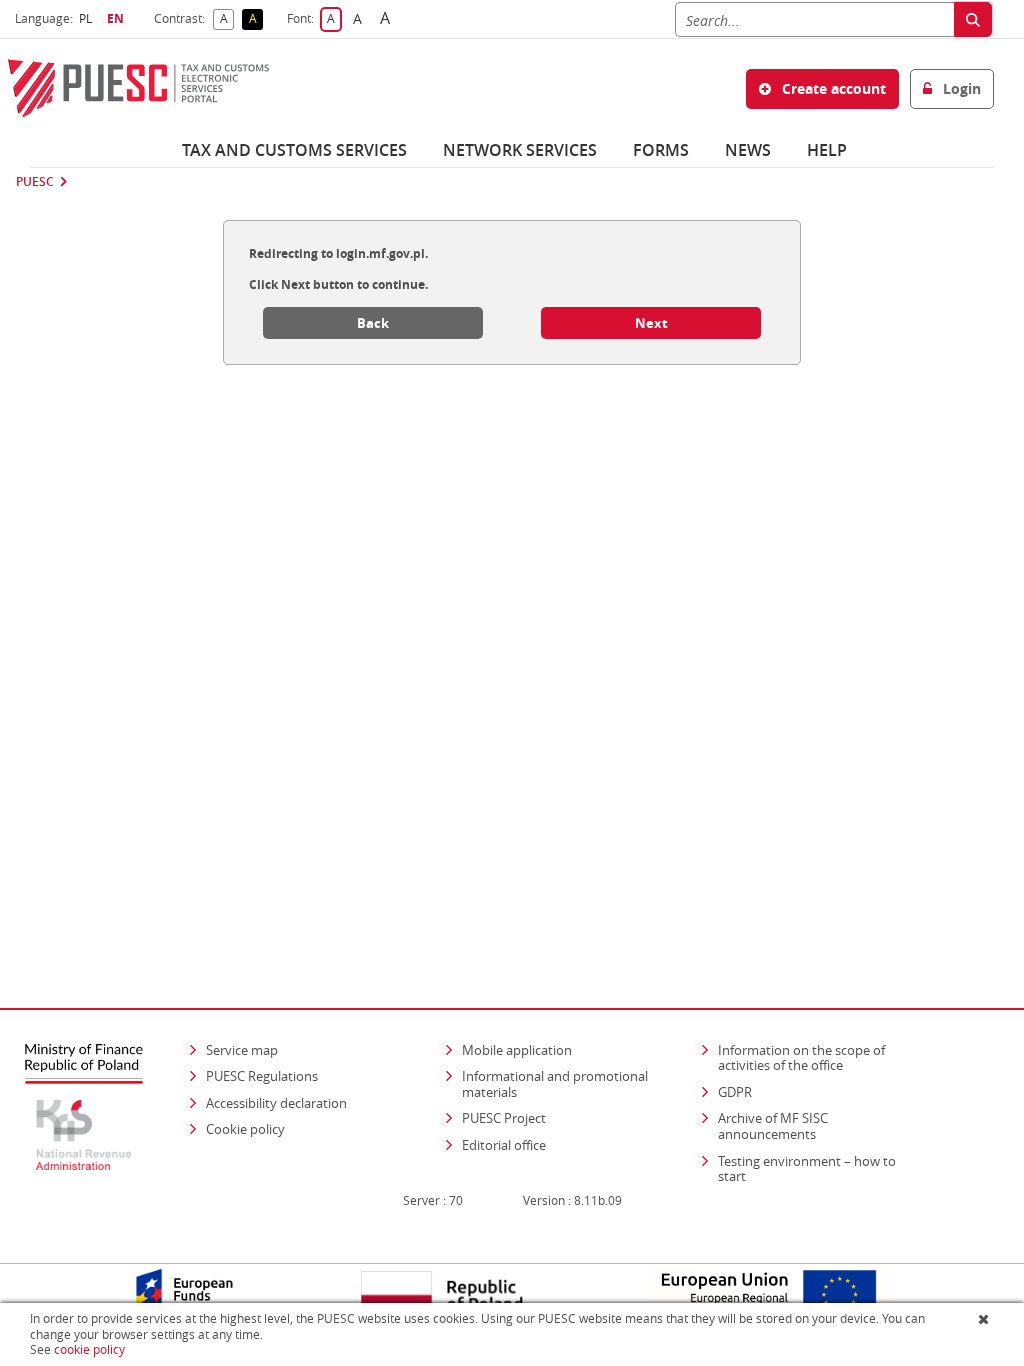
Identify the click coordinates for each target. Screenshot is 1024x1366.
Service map (242, 1050)
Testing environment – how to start (807, 1169)
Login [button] (960, 88)
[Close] (985, 1319)
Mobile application (517, 1050)
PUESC (35, 182)
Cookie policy (245, 1129)
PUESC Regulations (262, 1076)
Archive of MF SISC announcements (773, 1126)
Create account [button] (832, 88)
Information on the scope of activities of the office (821, 1058)
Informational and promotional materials (555, 1084)
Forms (661, 150)
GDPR (735, 1092)
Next (651, 323)
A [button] (227, 19)
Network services (520, 150)
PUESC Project (504, 1118)
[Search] (973, 19)
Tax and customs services (294, 150)
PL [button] (88, 18)
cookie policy (89, 1349)
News (748, 150)
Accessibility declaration (276, 1103)
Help (827, 150)
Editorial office (504, 1145)
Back (373, 323)
